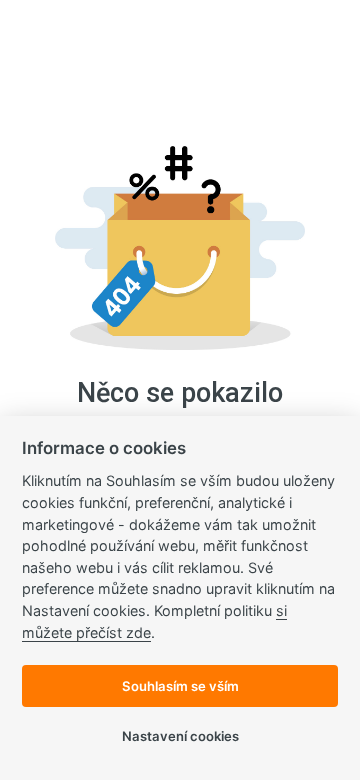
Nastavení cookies (180, 736)
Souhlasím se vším (180, 686)
